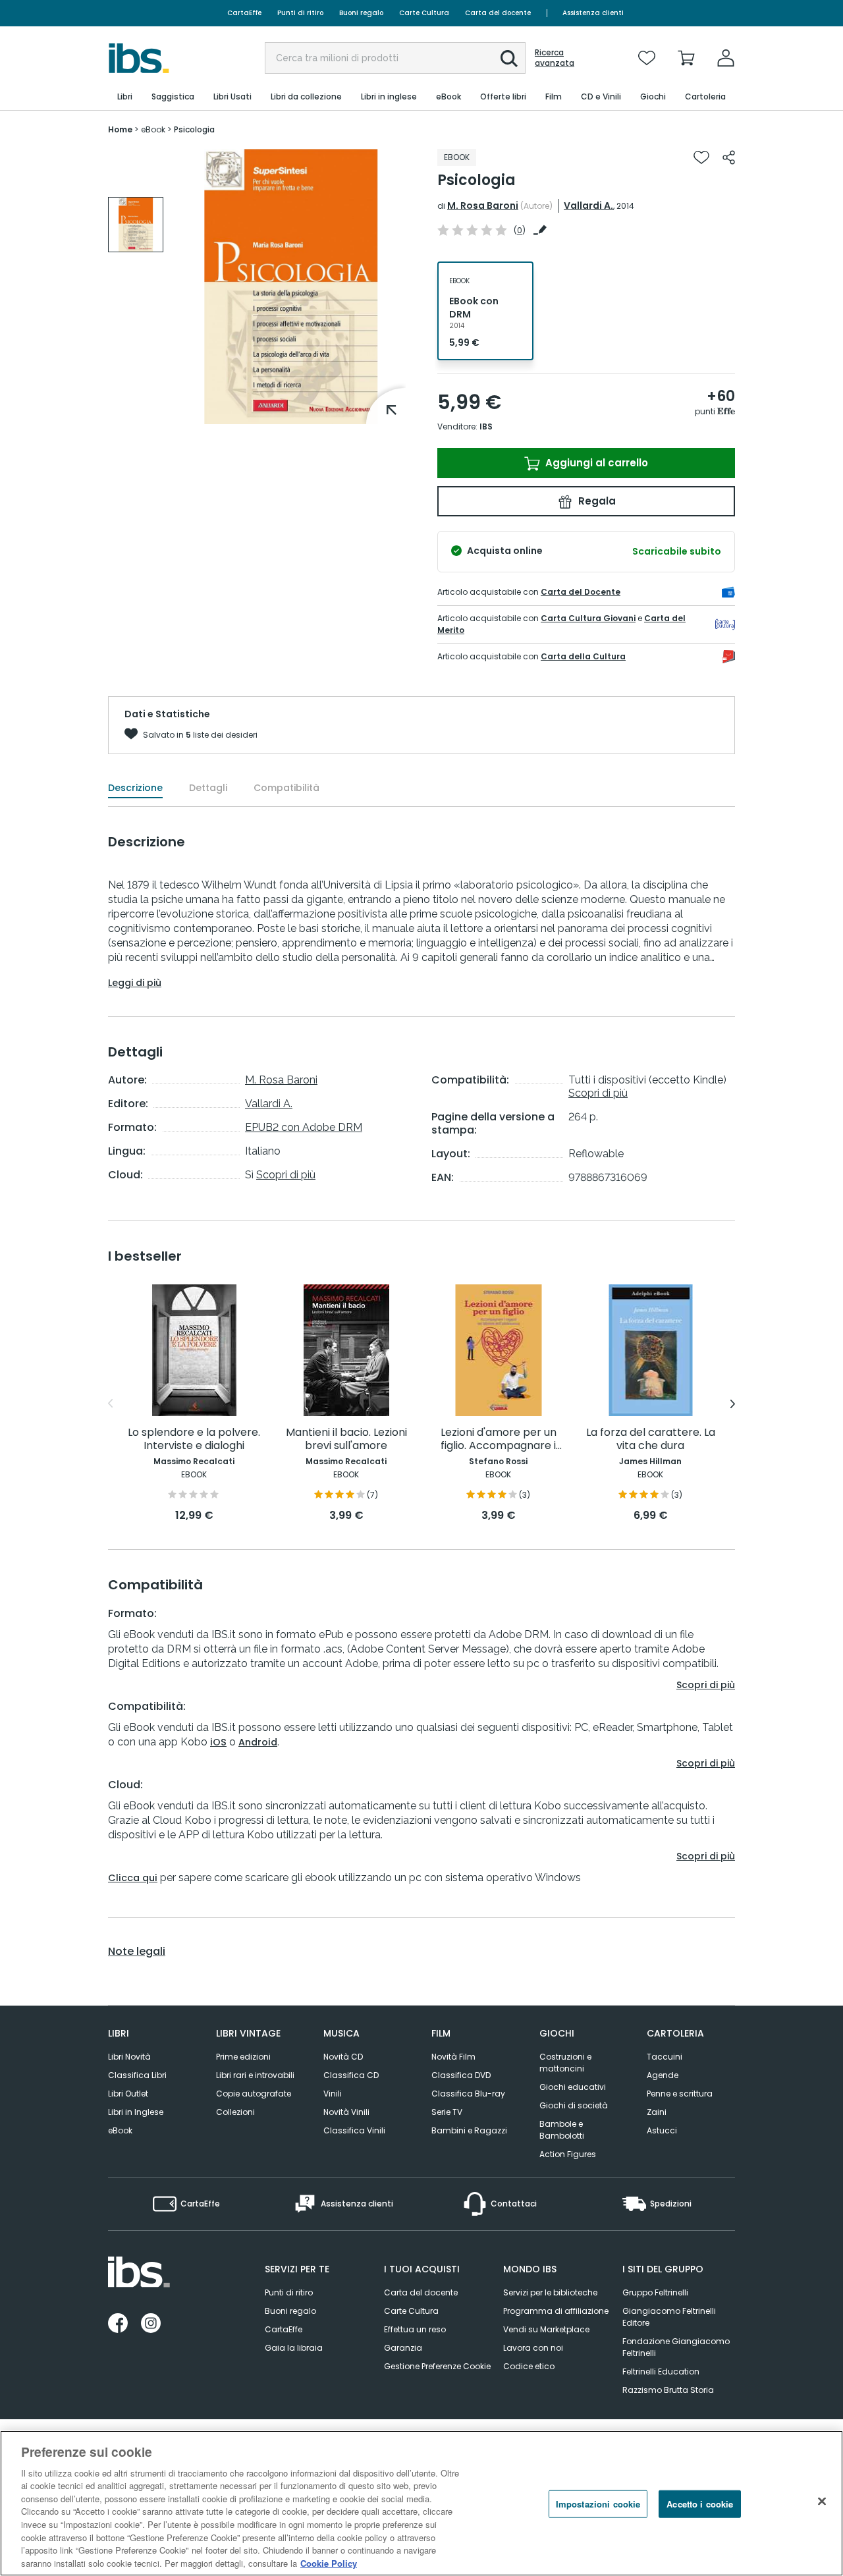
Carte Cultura (424, 13)
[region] (421, 2503)
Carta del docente (498, 13)
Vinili (333, 2094)
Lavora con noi (533, 2348)
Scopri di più (286, 1175)
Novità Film (453, 2057)
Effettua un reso (415, 2329)
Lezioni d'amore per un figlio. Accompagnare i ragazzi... (499, 1439)
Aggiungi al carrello (595, 463)
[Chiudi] (822, 2502)
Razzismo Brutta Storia (668, 2390)
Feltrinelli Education (661, 2371)
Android (258, 1742)
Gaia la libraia (294, 2348)
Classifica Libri (137, 2075)
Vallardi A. (588, 206)
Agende (663, 2075)
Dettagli (208, 788)
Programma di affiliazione (556, 2311)
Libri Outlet (128, 2094)
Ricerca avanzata (555, 58)
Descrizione (135, 788)
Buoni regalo (361, 13)
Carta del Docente (581, 592)
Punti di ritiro (300, 13)
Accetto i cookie (700, 2504)
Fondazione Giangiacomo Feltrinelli (676, 2347)
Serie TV (447, 2112)
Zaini (657, 2112)
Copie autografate (254, 2094)
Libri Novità (129, 2057)
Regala (596, 501)
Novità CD (343, 2057)
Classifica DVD (461, 2075)
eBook (120, 2130)
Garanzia (403, 2348)
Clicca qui (133, 1878)
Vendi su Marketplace (546, 2329)
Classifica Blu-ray (468, 2094)
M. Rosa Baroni (483, 206)
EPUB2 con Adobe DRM (304, 1127)
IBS (486, 426)
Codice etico (529, 2366)
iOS (218, 1742)
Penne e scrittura (680, 2094)
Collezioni (235, 2112)
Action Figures (568, 2154)
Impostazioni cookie (598, 2504)
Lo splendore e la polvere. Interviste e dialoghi (194, 1439)
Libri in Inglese (136, 2112)
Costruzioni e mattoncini (565, 2063)
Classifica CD (351, 2075)
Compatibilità (286, 788)
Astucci (662, 2130)
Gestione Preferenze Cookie (437, 2366)
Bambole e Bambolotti (562, 2130)
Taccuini (665, 2057)
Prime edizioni (243, 2057)
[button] (509, 59)
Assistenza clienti (593, 13)
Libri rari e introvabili (255, 2075)
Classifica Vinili (354, 2130)
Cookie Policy (329, 2562)
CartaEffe (244, 13)
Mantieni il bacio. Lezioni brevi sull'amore (346, 1439)
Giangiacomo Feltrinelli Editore (669, 2317)
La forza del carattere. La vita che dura (651, 1439)
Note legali (137, 1952)
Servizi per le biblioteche (550, 2292)
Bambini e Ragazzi (469, 2130)
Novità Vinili (346, 2112)
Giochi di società (574, 2105)
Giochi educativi (573, 2087)
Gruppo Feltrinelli (655, 2292)
